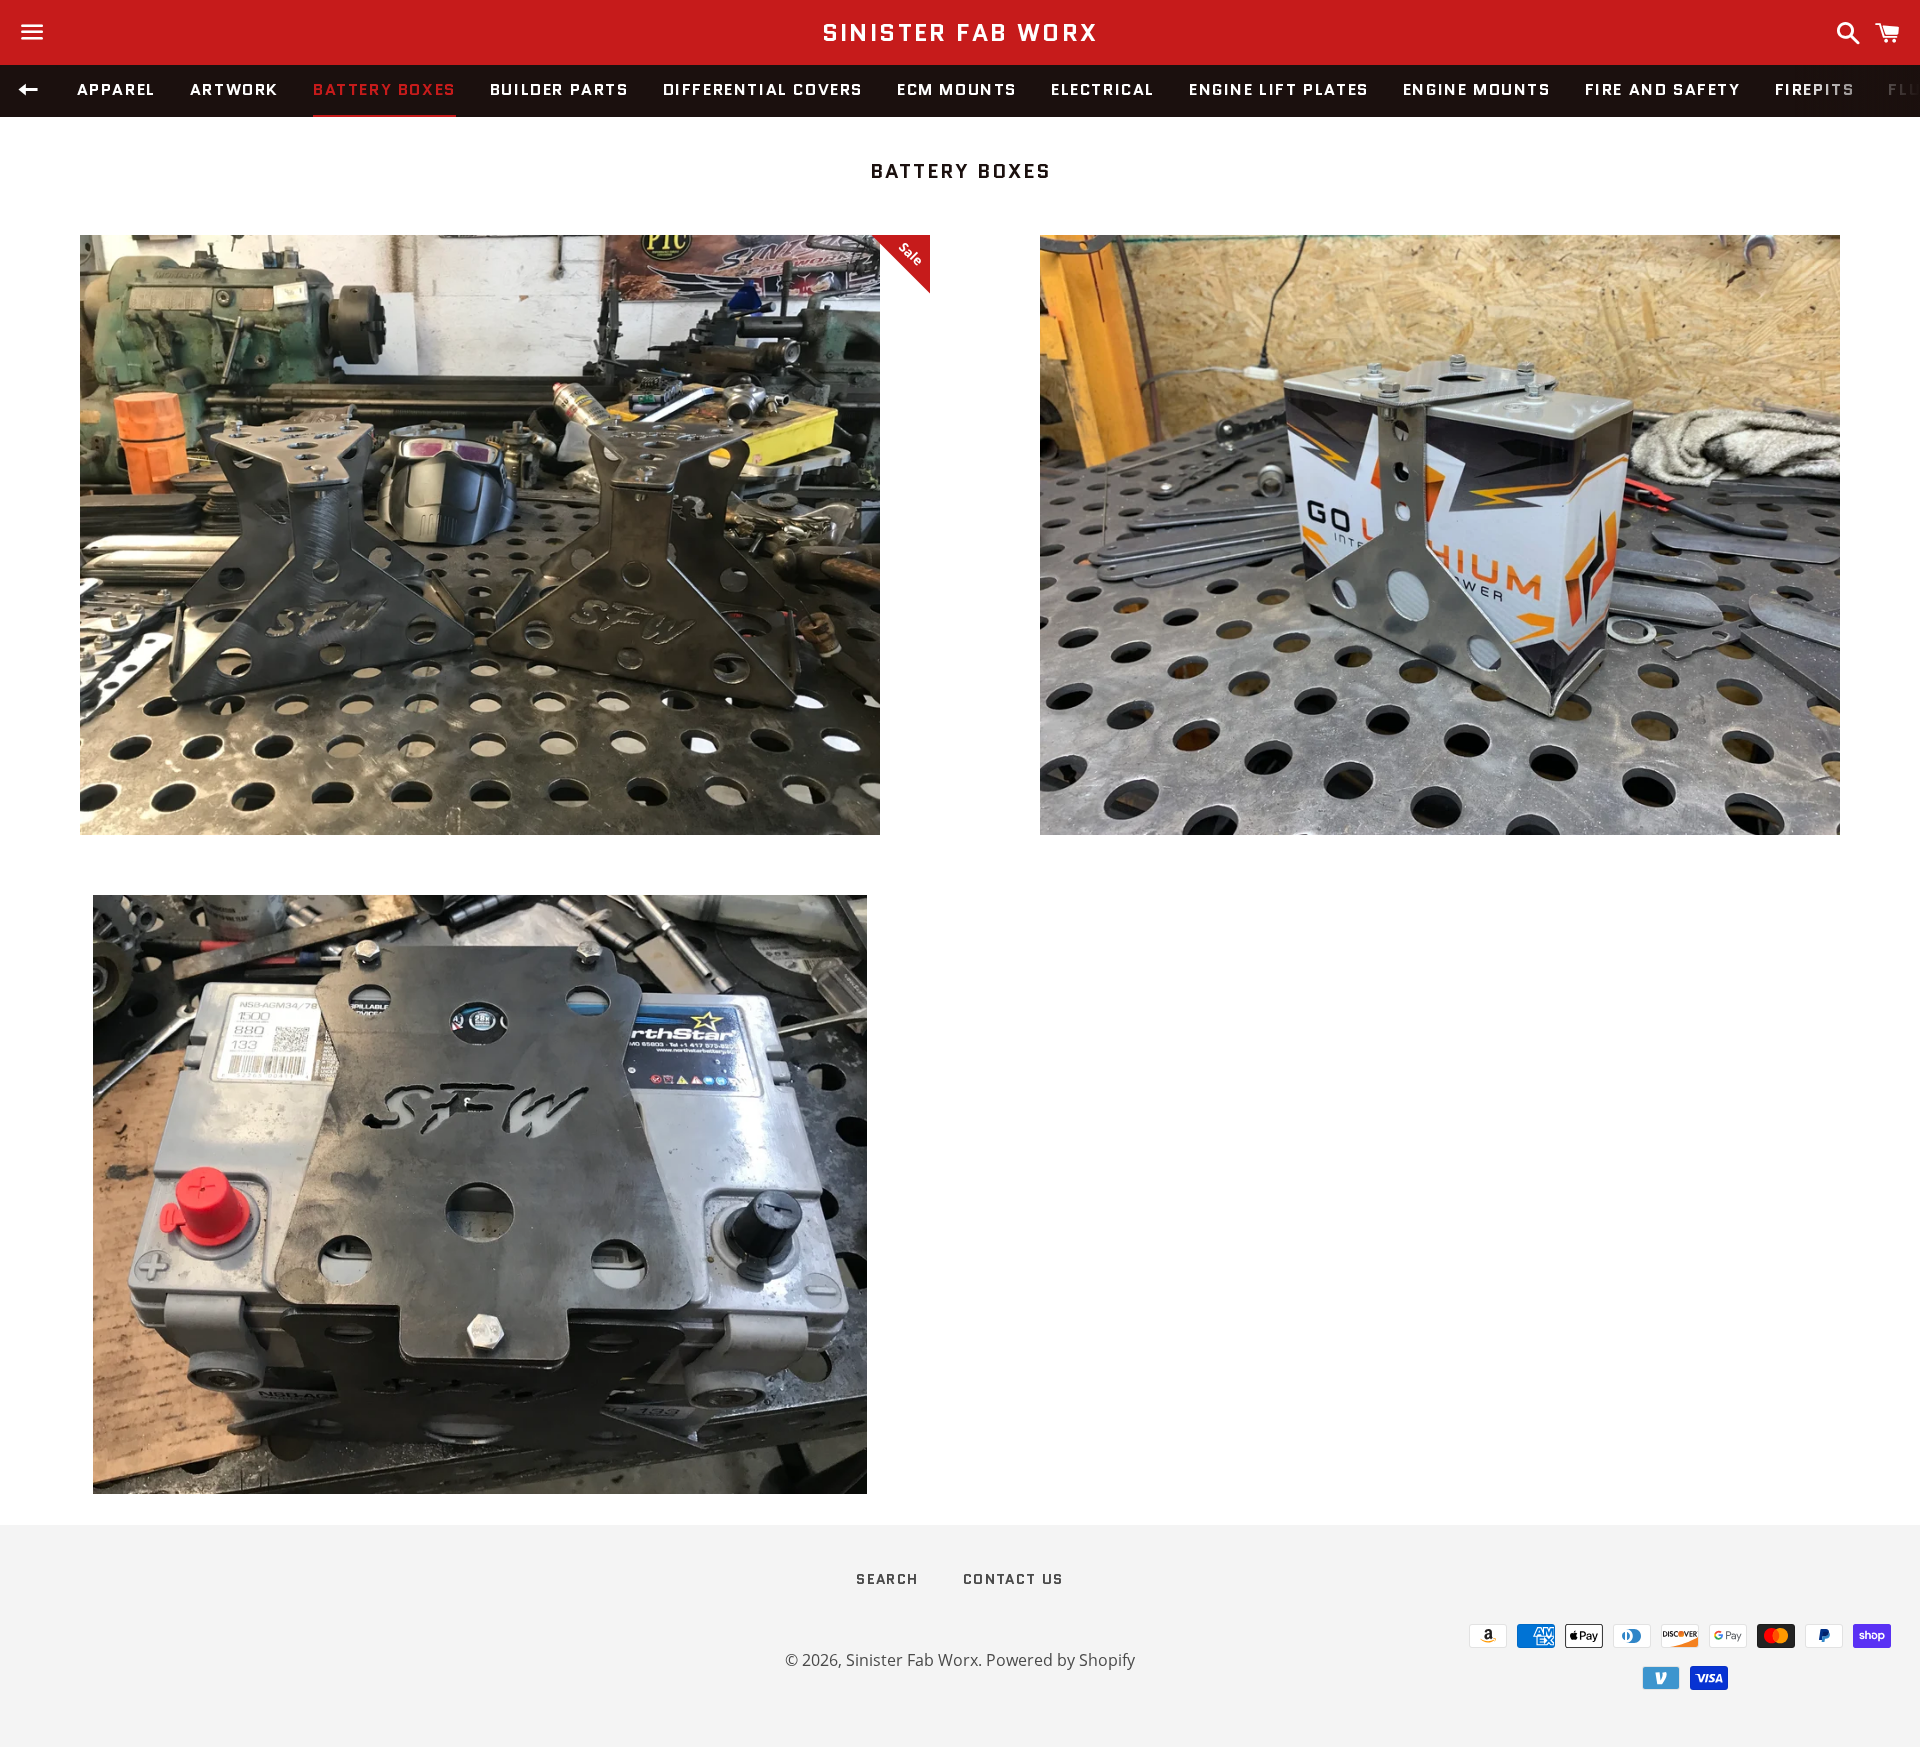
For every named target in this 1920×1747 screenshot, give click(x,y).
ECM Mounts (957, 89)
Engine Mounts (1477, 89)
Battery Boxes (384, 89)
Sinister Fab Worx (960, 33)
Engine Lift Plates (1279, 89)
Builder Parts (559, 89)
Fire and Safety (1663, 89)
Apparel (116, 89)
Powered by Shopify (1060, 1660)
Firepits (1815, 89)
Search (887, 1579)
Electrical (1103, 89)
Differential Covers (763, 89)
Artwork (234, 89)
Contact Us (1013, 1579)
